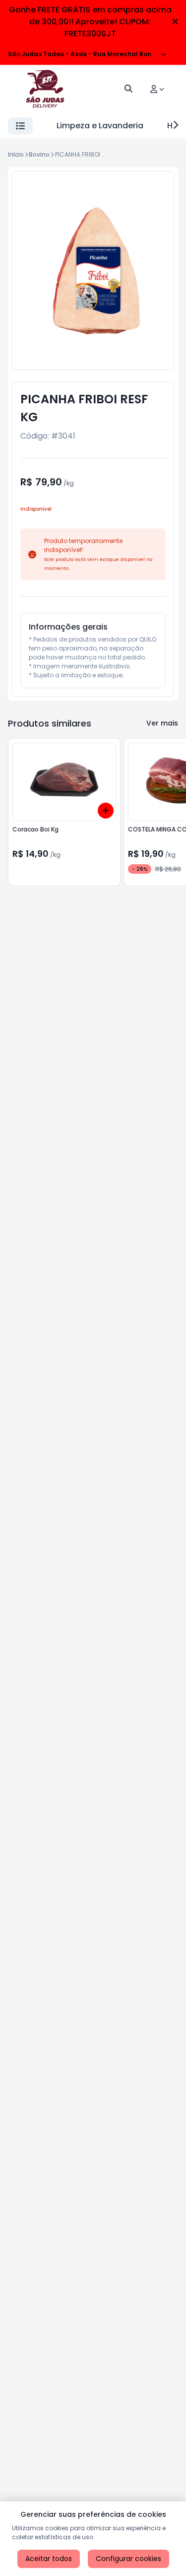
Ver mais (162, 723)
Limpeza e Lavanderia (100, 126)
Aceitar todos (49, 2559)
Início (16, 154)
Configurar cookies (128, 2559)
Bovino (39, 154)
